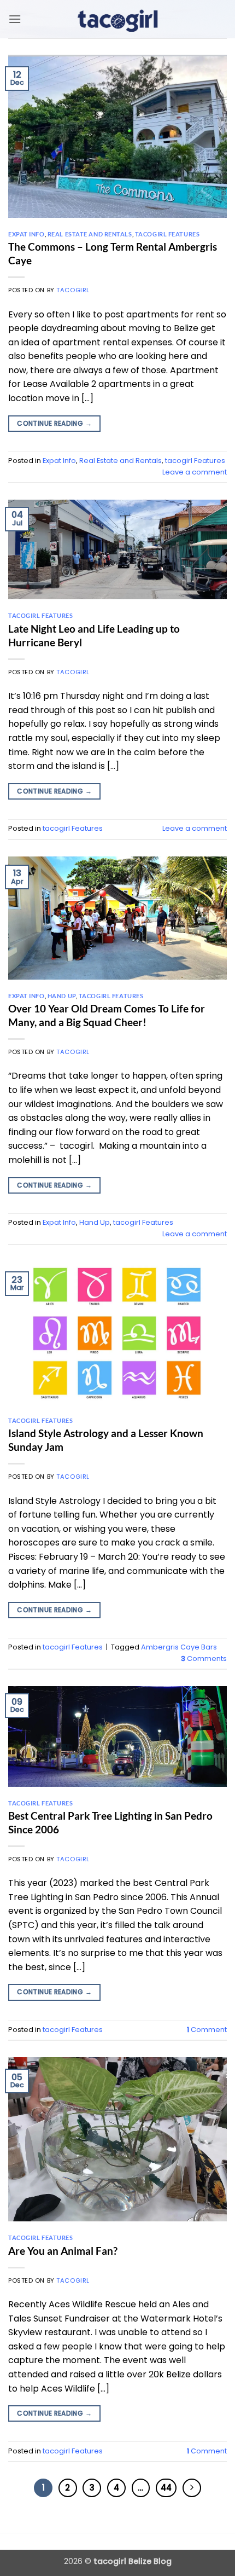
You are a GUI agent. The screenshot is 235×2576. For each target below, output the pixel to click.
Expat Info (27, 234)
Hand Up (62, 996)
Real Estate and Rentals (90, 234)
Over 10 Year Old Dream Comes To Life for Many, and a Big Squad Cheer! (107, 1015)
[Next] (192, 2488)
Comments (204, 1659)
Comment (207, 2030)
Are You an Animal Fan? (63, 2251)
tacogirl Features (168, 234)
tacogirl (73, 290)
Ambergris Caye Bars (179, 1647)
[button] (15, 19)
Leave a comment (195, 472)
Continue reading (54, 423)
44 (166, 2488)
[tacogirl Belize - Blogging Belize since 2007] (117, 19)
